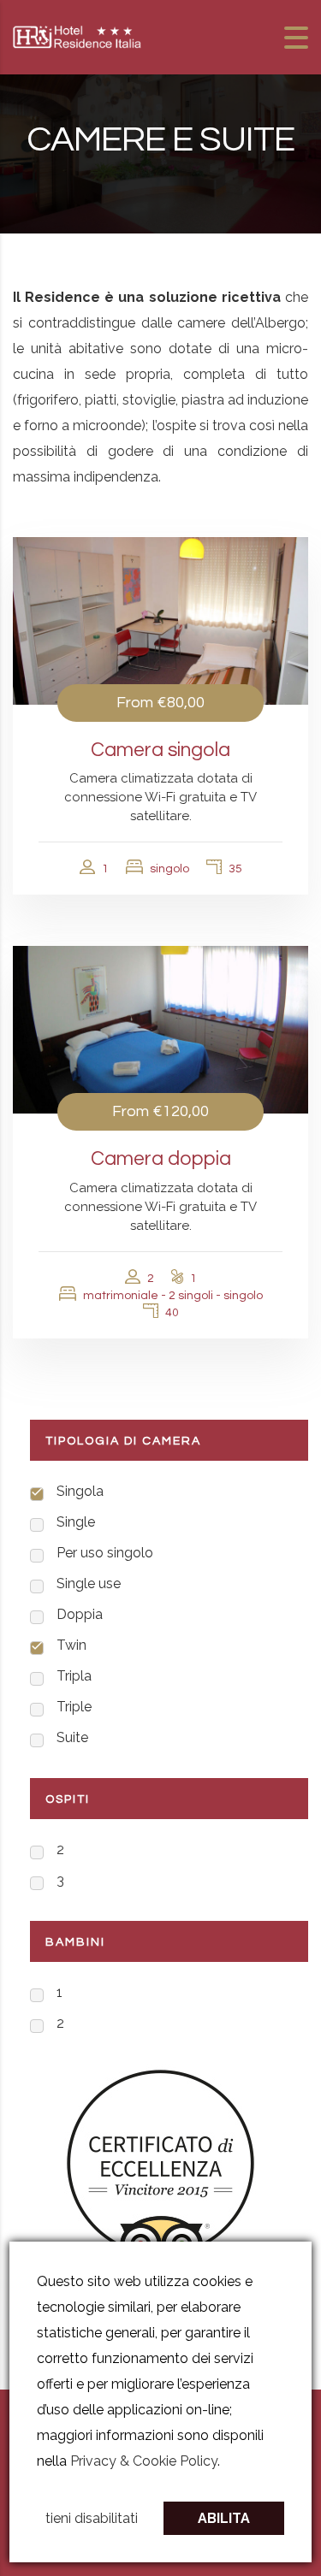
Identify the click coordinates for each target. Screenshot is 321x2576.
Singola (80, 1491)
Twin (71, 1645)
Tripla (74, 1676)
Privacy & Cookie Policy (144, 2461)
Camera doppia (161, 1159)
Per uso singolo (105, 1553)
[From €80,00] (160, 619)
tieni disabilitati (92, 2518)
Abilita (224, 2518)
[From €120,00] (160, 1029)
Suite (72, 1737)
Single (76, 1522)
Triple (74, 1707)
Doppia (80, 1614)
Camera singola (160, 750)
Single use (89, 1583)
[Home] (77, 36)
